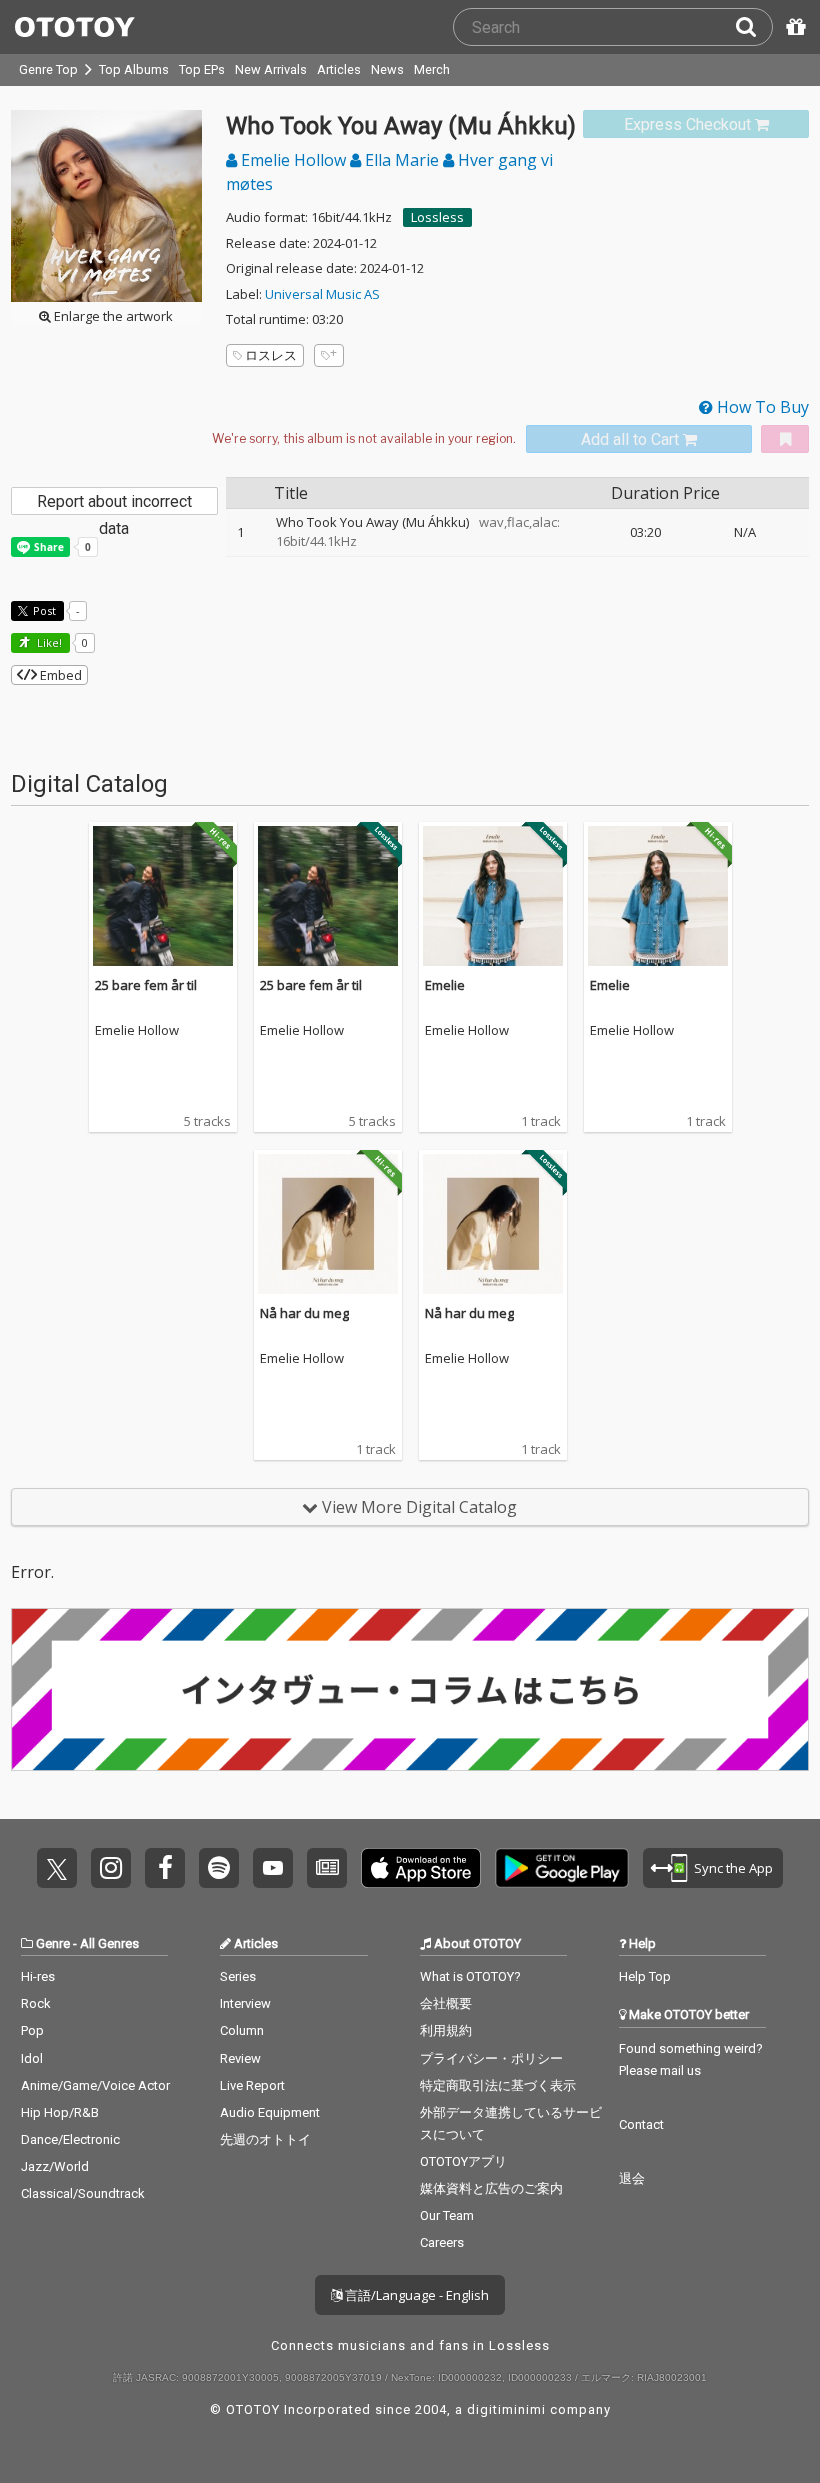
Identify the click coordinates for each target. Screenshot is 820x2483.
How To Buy (761, 407)
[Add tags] (329, 355)
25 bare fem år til (146, 985)
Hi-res (38, 1976)
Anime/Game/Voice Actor (95, 2085)
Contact (641, 2124)
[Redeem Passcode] (793, 27)
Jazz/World (55, 2166)
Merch (432, 69)
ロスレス (271, 355)
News (387, 69)
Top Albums (134, 69)
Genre (53, 1943)
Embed (59, 675)
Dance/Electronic (70, 2139)
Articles (339, 69)
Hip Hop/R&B (60, 2112)
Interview (245, 2003)
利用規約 (446, 2030)
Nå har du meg (304, 1313)
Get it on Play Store (562, 1868)
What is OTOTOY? (470, 1976)
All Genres (109, 1943)
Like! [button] (48, 642)
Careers (442, 2242)
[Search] (754, 27)
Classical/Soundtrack (83, 2193)
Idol (32, 2058)
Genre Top (48, 69)
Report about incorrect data (114, 503)
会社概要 (446, 2003)
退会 (632, 2178)
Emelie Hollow (293, 160)
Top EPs (202, 69)
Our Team (447, 2215)
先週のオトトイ (265, 2139)
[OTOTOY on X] (57, 1868)
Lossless (437, 217)
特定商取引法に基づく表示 (498, 2085)
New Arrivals (271, 69)
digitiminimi (506, 2409)
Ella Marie (402, 160)
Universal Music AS (322, 294)
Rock (36, 2003)
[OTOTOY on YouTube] (273, 1868)
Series (238, 1976)
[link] (696, 124)
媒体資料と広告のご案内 (491, 2188)
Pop (32, 2030)
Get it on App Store (421, 1868)
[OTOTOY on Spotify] (219, 1868)
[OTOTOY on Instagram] (111, 1868)
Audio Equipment (270, 2112)
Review (240, 2058)
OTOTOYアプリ (463, 2161)
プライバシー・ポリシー (491, 2058)
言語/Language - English (415, 2295)
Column (242, 2030)
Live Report (252, 2085)
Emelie (445, 985)
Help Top (645, 1976)
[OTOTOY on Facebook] (165, 1868)
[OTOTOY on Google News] (327, 1868)
